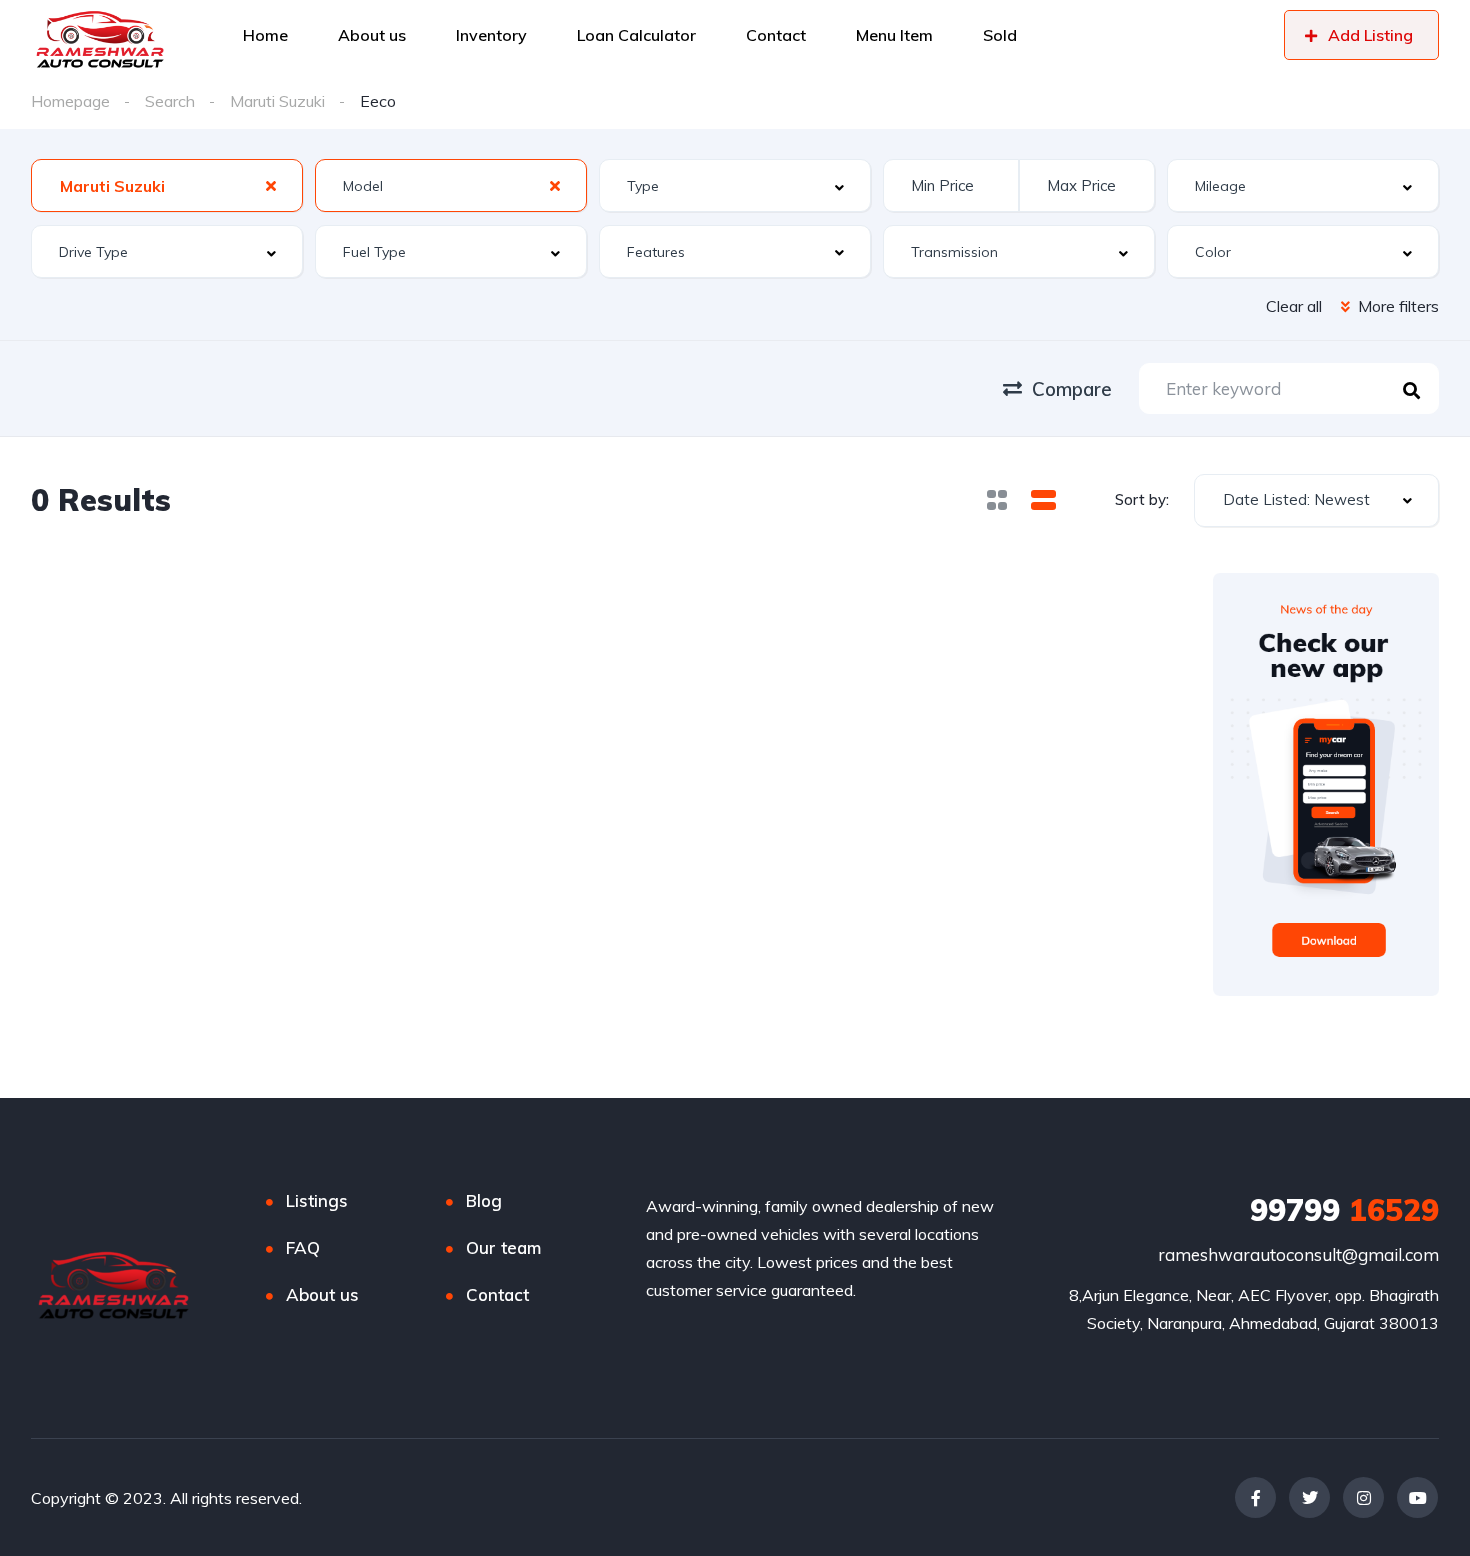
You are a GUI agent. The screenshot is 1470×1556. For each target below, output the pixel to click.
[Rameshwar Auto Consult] (100, 35)
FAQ (303, 1247)
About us (322, 1294)
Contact (497, 1294)
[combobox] (167, 185)
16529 (1344, 1210)
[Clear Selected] (271, 185)
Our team (503, 1247)
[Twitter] (1309, 1497)
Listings (317, 1200)
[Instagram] (1363, 1497)
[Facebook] (1255, 1497)
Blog (484, 1200)
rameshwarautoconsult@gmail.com (1298, 1254)
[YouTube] (1417, 1497)
